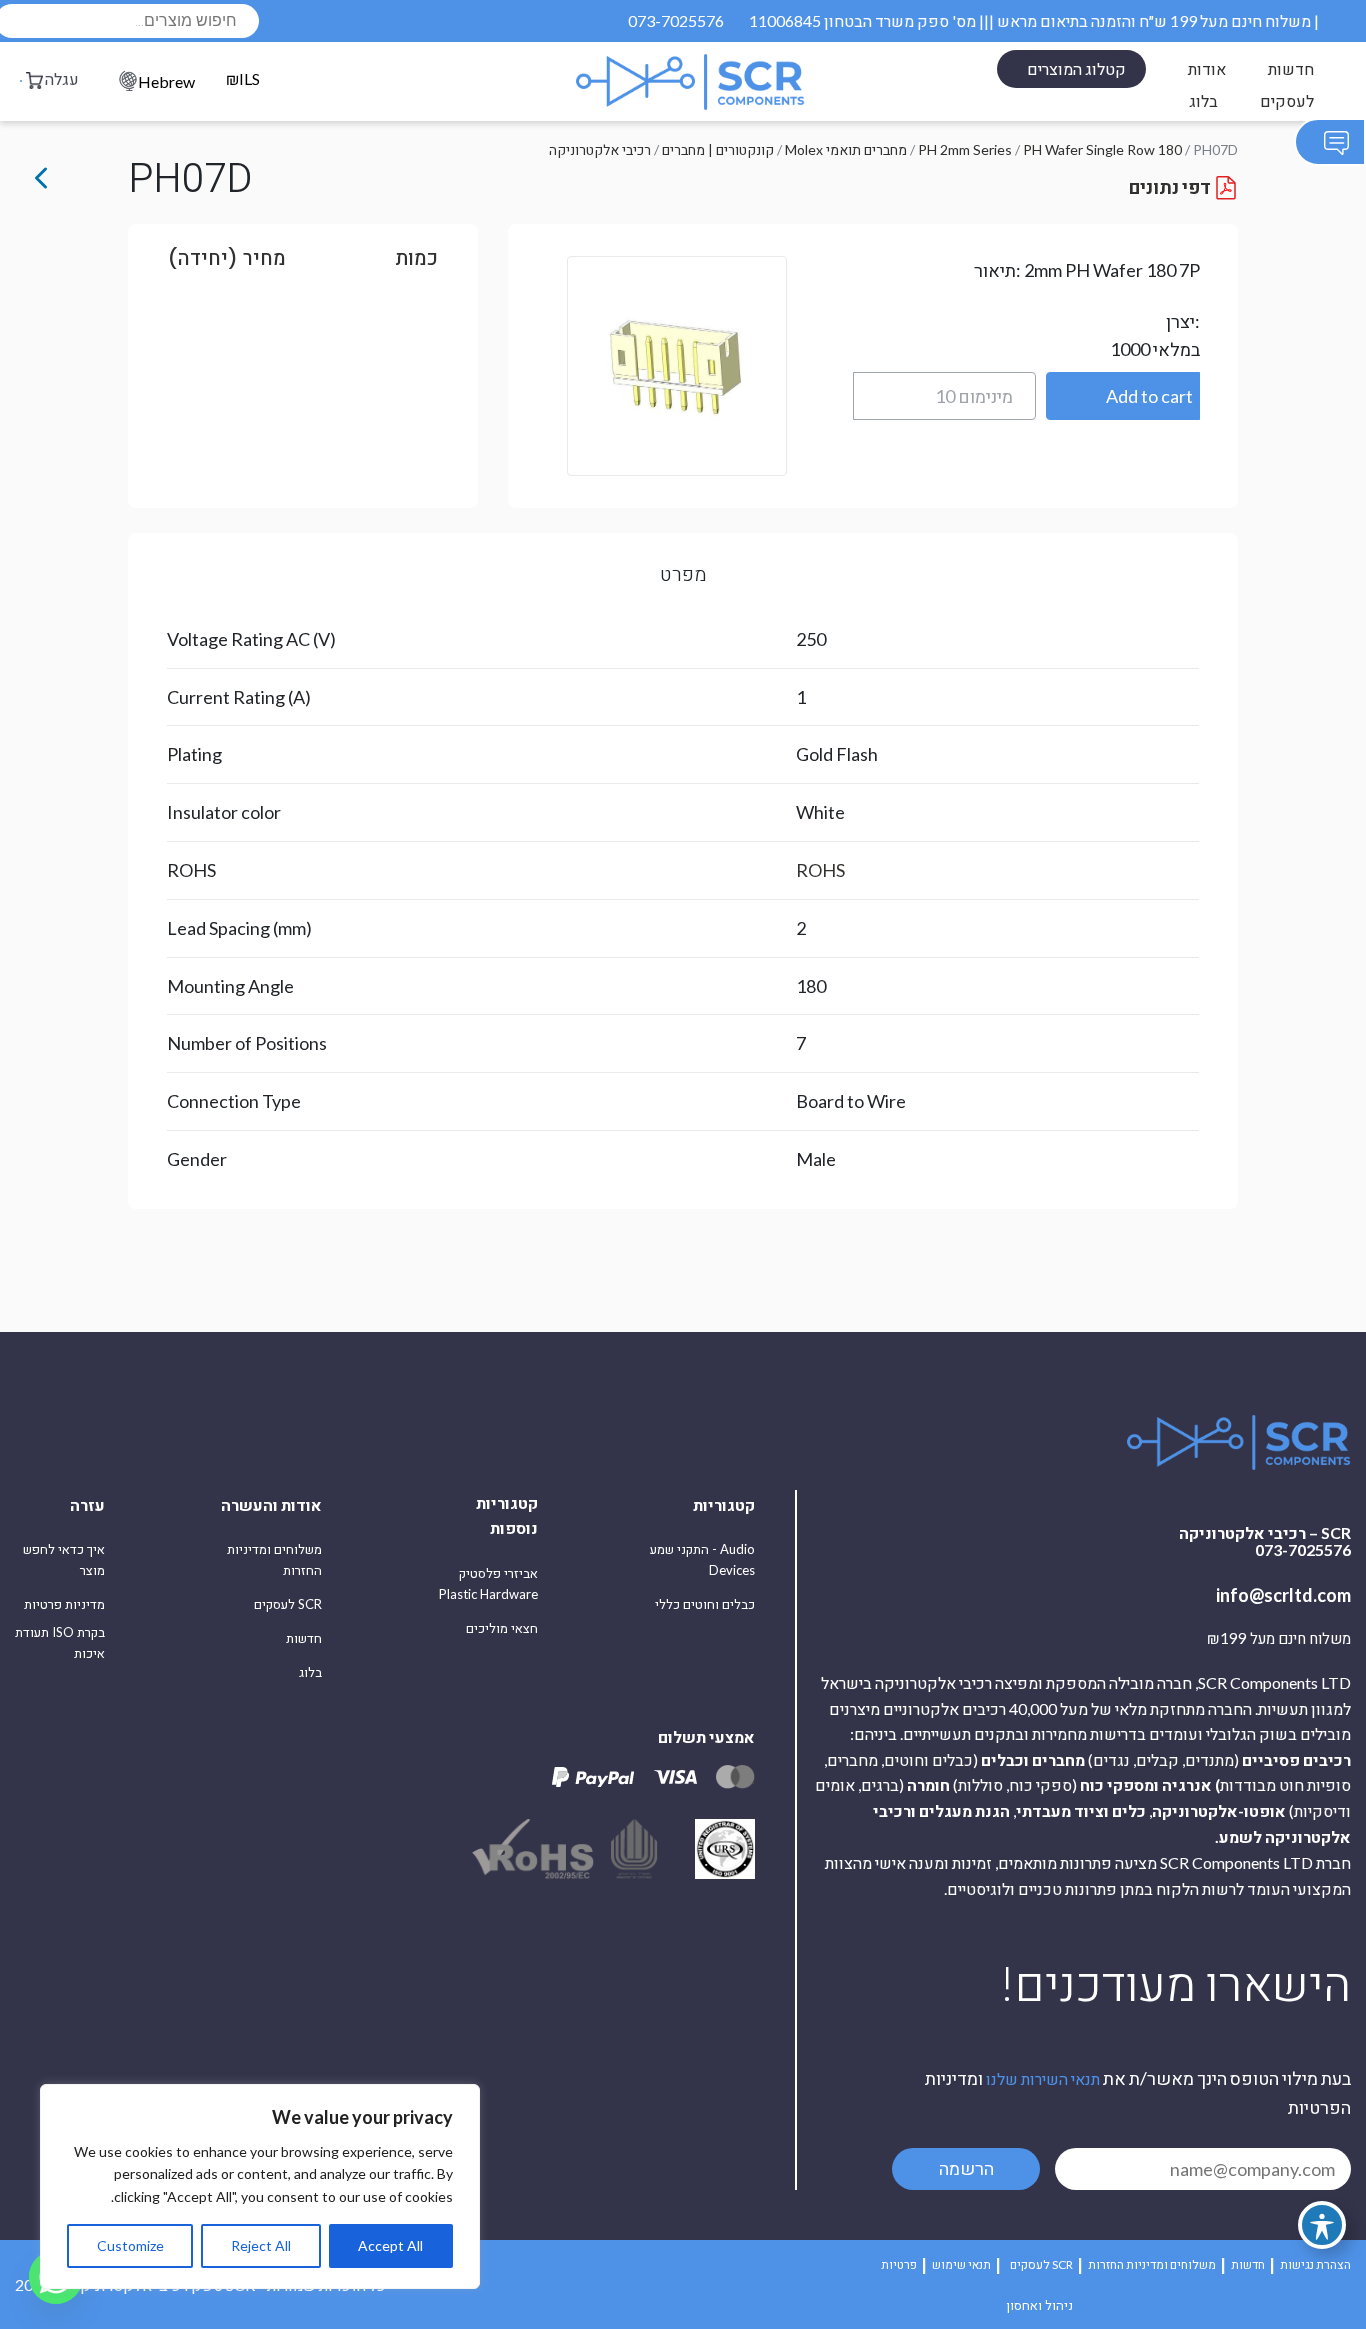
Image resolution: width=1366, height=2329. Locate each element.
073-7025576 (676, 20)
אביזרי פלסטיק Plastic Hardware (488, 1583)
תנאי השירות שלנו (1043, 2078)
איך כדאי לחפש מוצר (64, 1559)
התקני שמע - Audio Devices (702, 1559)
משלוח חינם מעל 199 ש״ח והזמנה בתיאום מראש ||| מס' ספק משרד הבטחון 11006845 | (1034, 20)
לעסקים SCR (288, 1604)
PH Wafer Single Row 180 (1102, 149)
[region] (260, 2186)
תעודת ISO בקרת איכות (60, 1642)
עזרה (87, 1504)
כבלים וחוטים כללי (705, 1604)
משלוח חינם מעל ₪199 (1279, 1639)
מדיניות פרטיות (64, 1604)
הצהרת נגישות (1315, 2264)
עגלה (62, 78)
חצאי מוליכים (502, 1628)
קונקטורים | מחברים (718, 149)
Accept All (390, 2245)
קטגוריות (724, 1504)
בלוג (1203, 100)
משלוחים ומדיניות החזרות (274, 1559)
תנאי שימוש (961, 2264)
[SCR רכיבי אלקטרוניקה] (690, 82)
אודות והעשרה (271, 1504)
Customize (130, 2245)
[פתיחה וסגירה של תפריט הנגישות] (1322, 2225)
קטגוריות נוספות (507, 1515)
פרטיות (899, 2264)
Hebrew (166, 81)
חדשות (1291, 68)
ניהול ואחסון (1039, 2305)
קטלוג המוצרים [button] (1076, 68)
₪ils (243, 79)
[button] (1123, 396)
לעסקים (1287, 100)
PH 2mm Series (965, 149)
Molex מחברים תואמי (846, 149)
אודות (1207, 68)
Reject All (261, 2245)
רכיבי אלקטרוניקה (600, 149)
